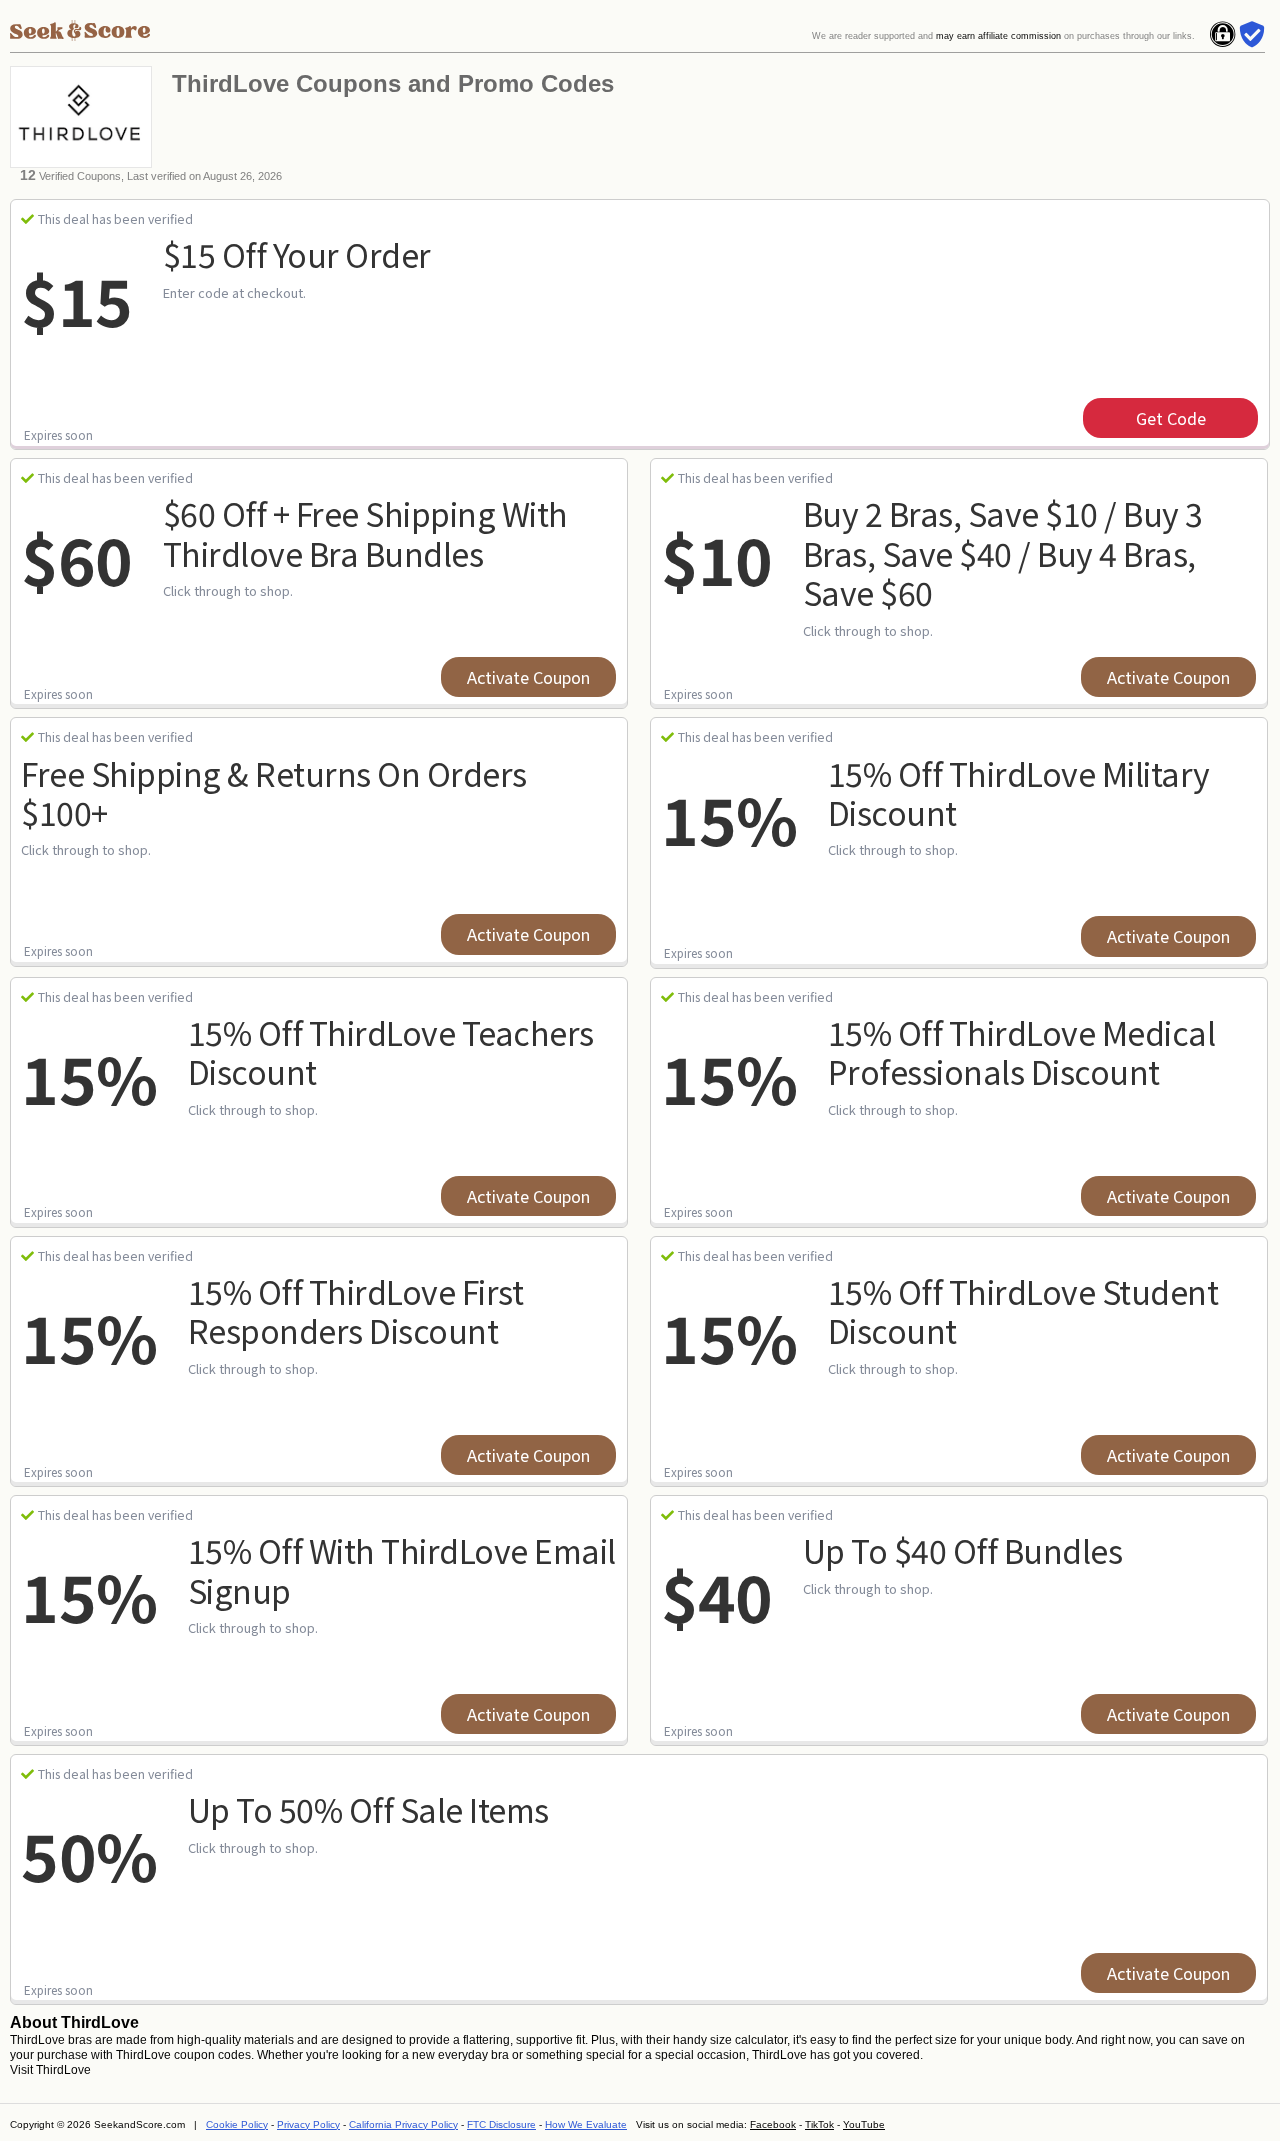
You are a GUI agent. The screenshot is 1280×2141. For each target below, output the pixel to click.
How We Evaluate (586, 2124)
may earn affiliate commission (998, 36)
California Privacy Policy (403, 2124)
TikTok (819, 2124)
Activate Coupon (528, 677)
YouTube (864, 2124)
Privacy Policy (308, 2124)
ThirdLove (63, 2070)
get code (1171, 418)
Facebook (773, 2124)
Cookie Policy (237, 2124)
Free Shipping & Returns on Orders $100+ (274, 792)
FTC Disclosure (501, 2124)
